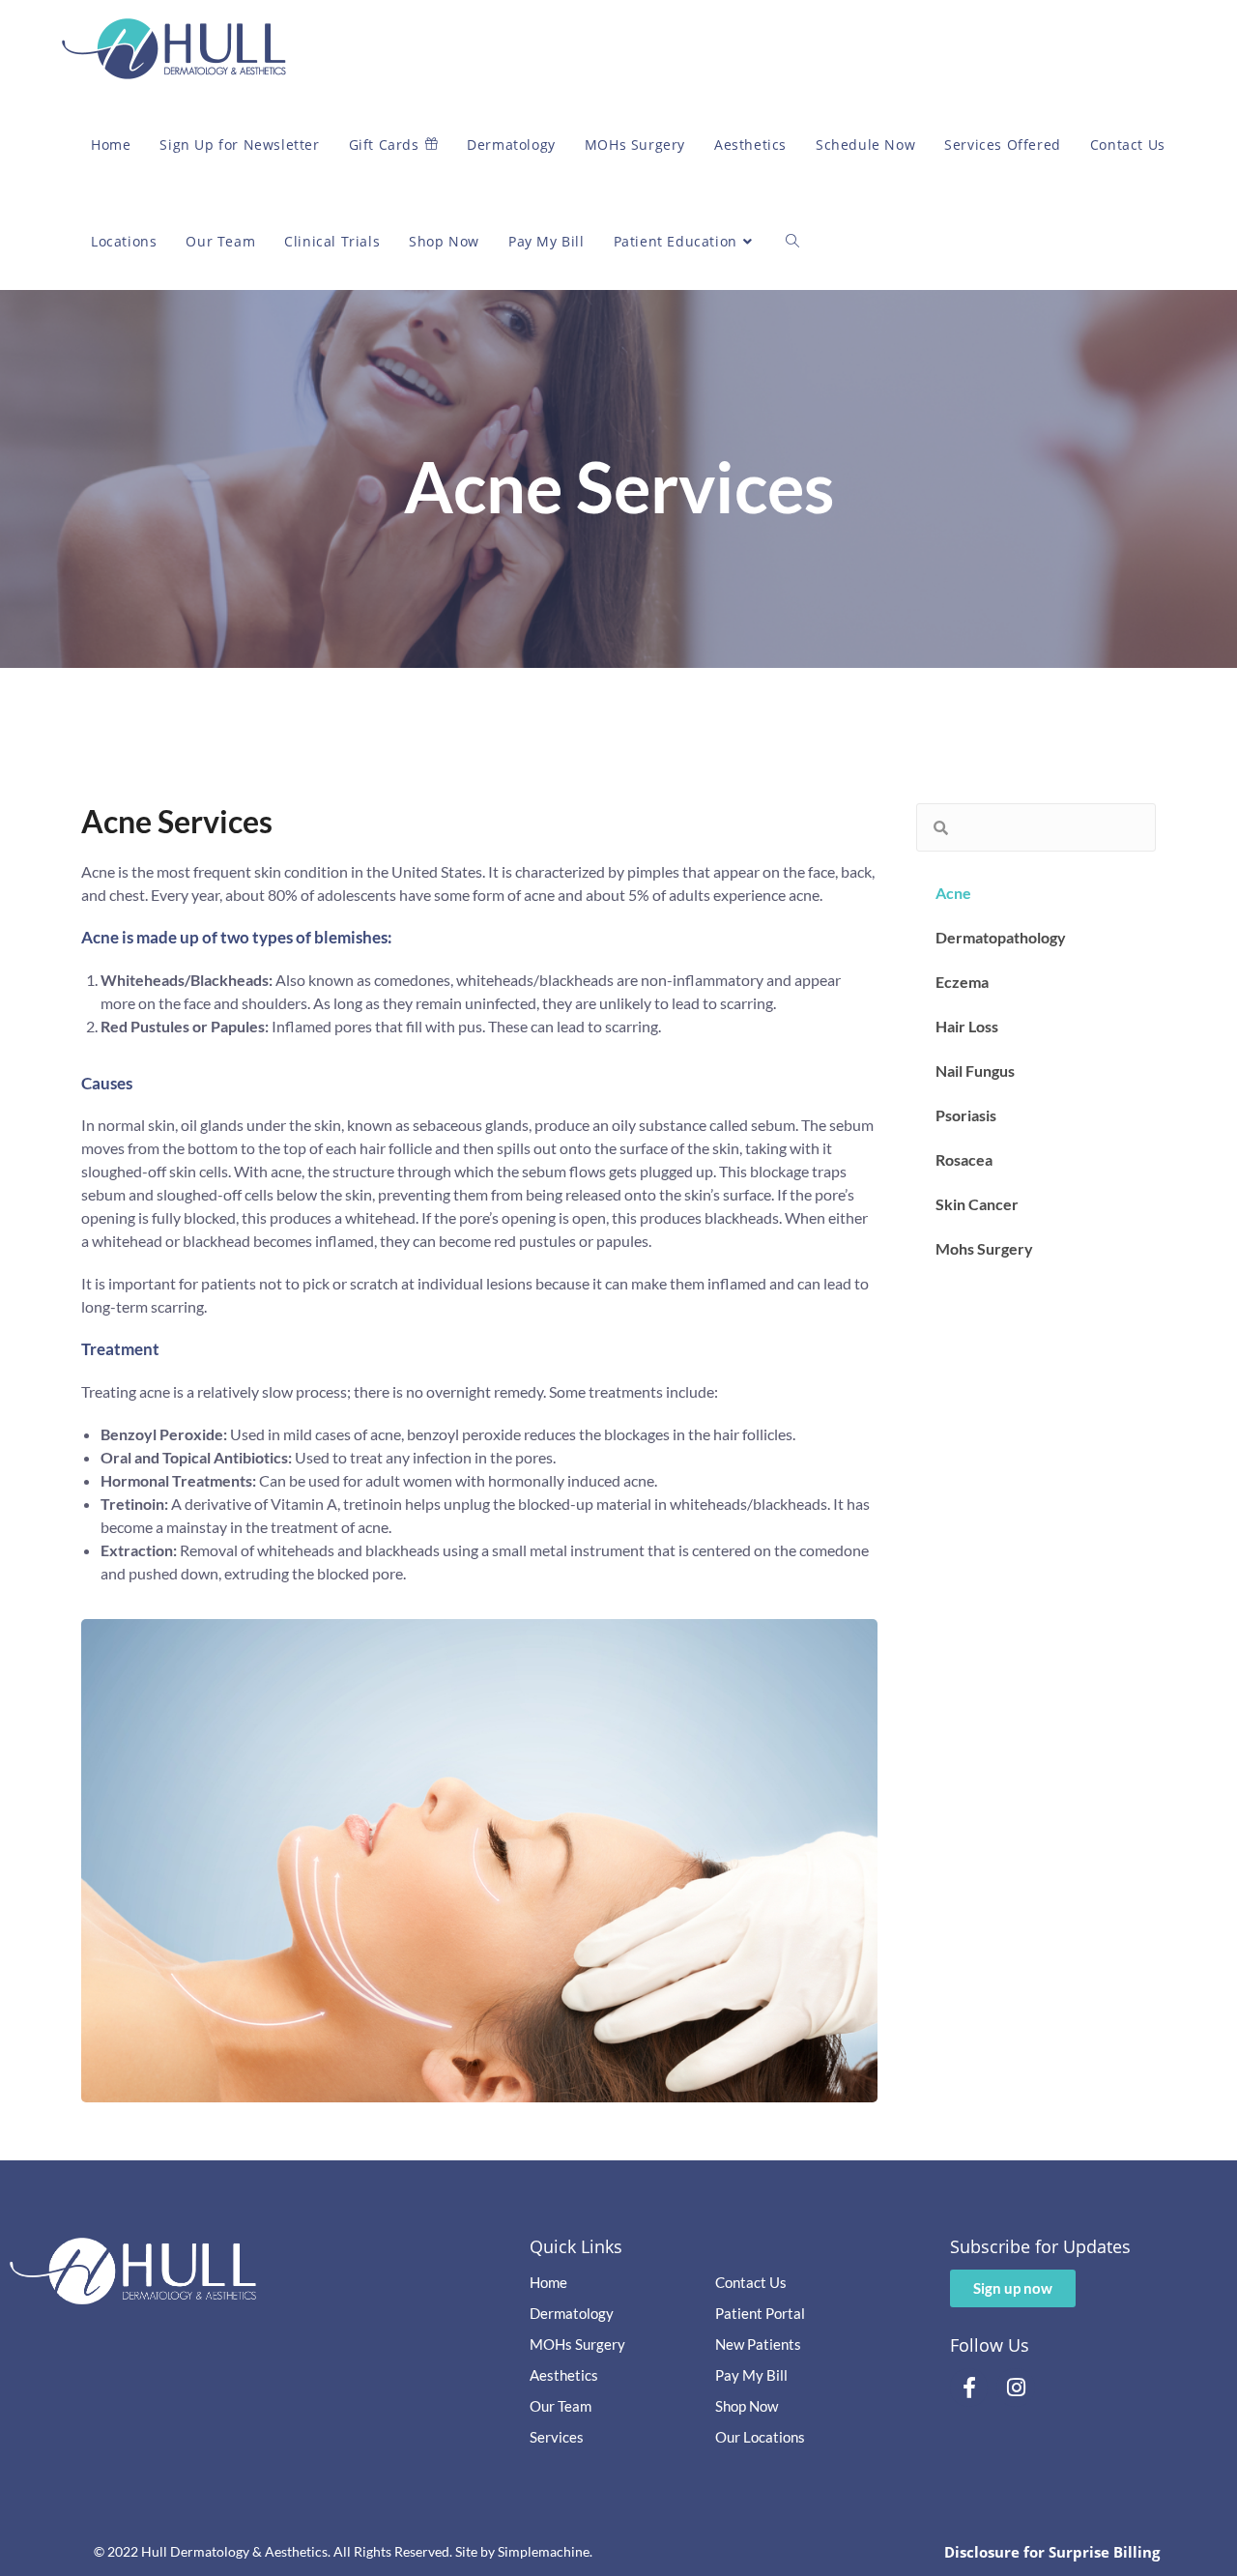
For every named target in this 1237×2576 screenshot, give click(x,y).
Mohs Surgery (984, 1248)
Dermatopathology (1001, 937)
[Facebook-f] (969, 2388)
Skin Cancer (977, 1204)
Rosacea (964, 1159)
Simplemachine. (545, 2551)
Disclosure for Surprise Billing (1052, 2552)
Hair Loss (967, 1026)
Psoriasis (966, 1115)
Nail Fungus (975, 1071)
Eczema (962, 982)
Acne (953, 893)
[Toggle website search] (792, 242)
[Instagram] (1016, 2388)
